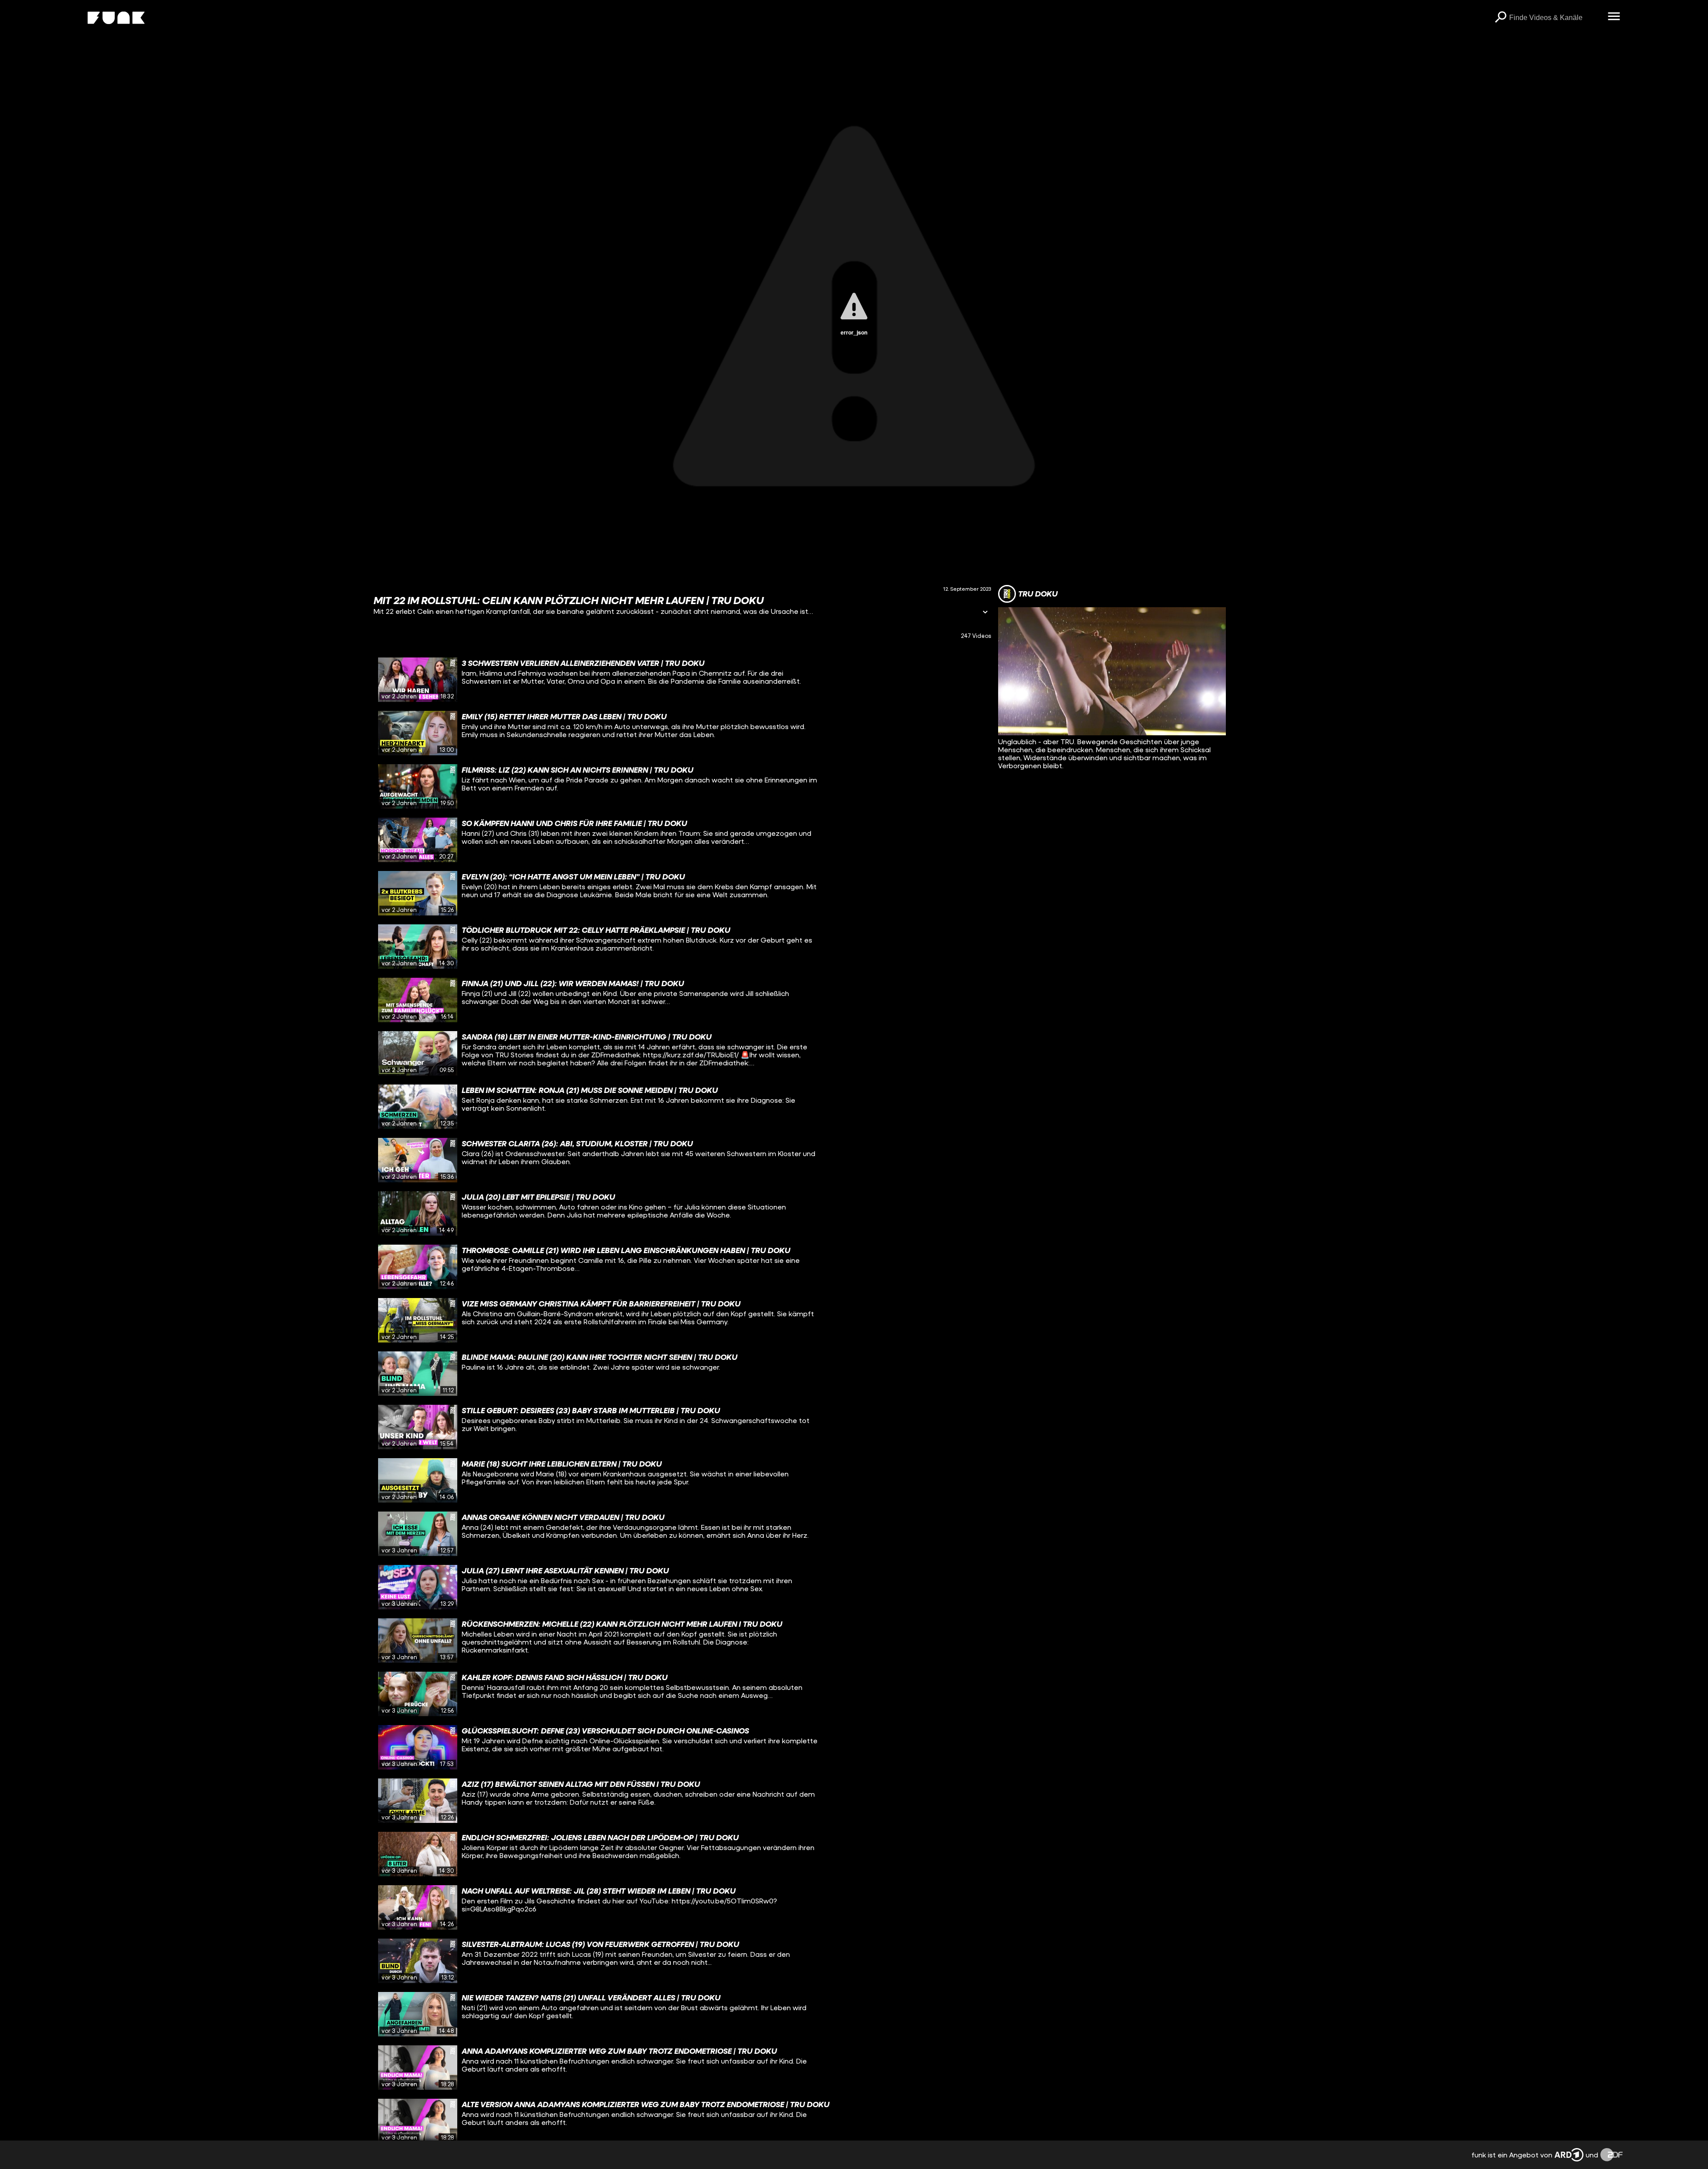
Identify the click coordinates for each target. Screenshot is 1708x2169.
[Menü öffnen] (1614, 17)
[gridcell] (682, 680)
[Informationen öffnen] (985, 613)
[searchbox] (1555, 18)
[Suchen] (1500, 18)
